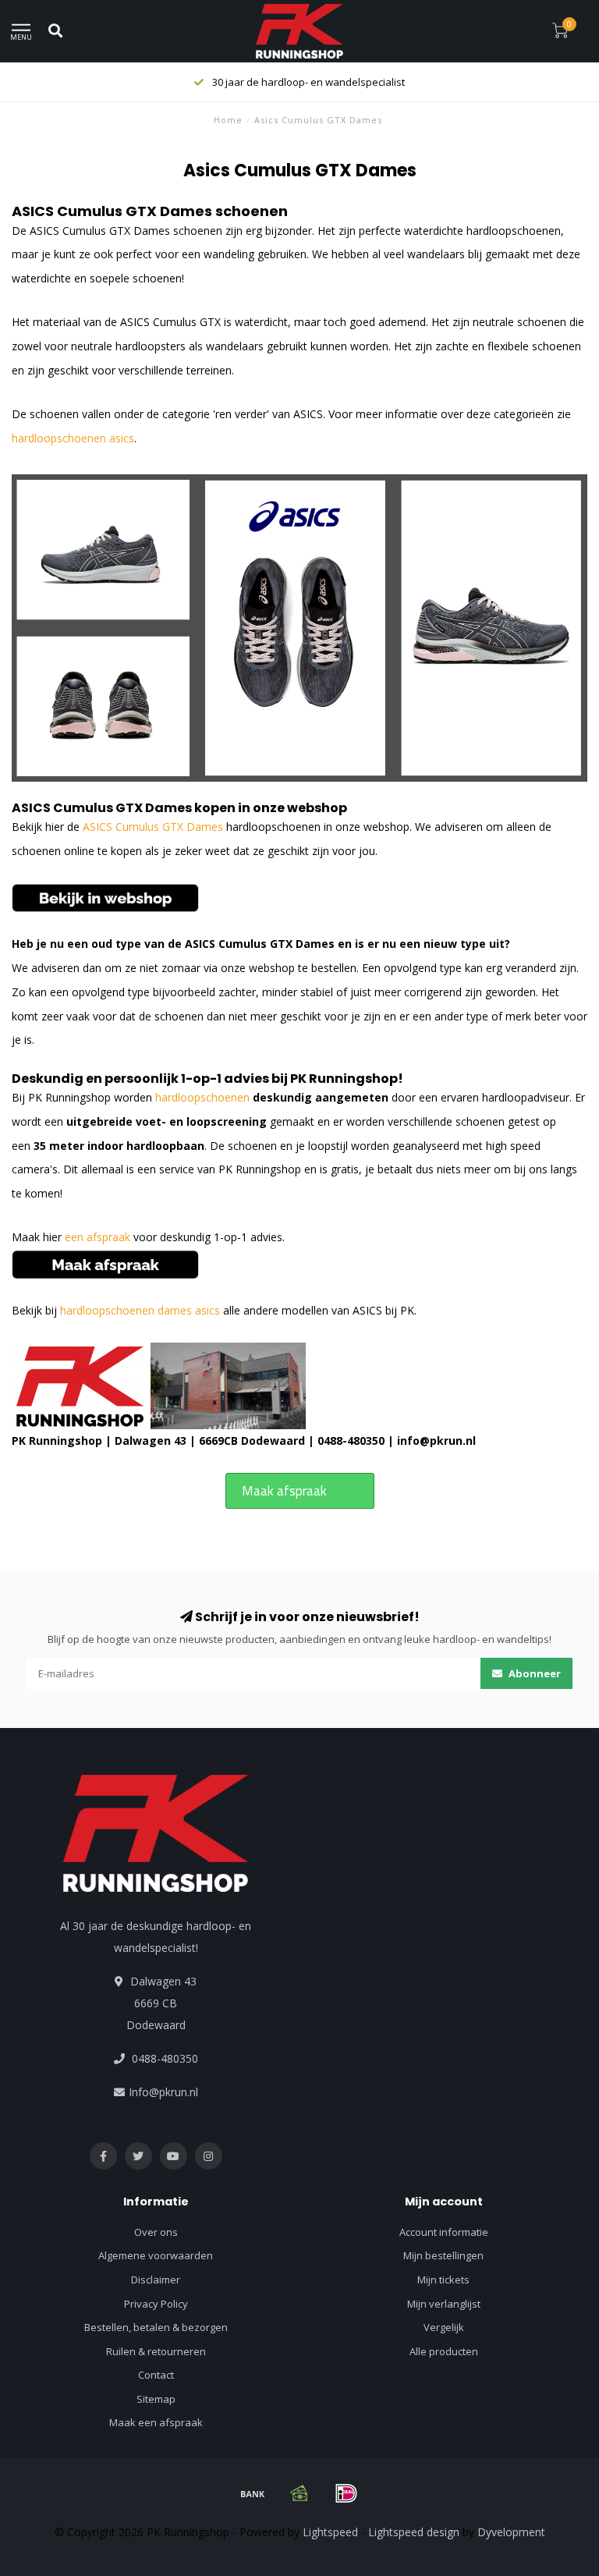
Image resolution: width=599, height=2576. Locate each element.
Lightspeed (330, 2532)
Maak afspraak (284, 1491)
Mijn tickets (443, 2280)
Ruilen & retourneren (156, 2351)
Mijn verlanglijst (444, 2304)
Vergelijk (444, 2327)
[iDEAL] (346, 2493)
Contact (156, 2375)
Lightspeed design (414, 2532)
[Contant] (299, 2493)
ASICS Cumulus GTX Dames (102, 808)
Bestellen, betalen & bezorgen (156, 2327)
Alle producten (444, 2351)
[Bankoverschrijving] (253, 2493)
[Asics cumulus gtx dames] (299, 627)
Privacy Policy (156, 2304)
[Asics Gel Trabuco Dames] (105, 897)
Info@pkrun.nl (163, 2092)
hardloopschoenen (202, 1097)
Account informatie (444, 2232)
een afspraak (97, 1237)
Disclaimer (156, 2280)
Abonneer (533, 1673)
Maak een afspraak (156, 2422)
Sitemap (156, 2399)
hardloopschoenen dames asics (140, 1310)
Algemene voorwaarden (156, 2255)
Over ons (156, 2232)
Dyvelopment (511, 2532)
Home (228, 120)
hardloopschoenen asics (73, 438)
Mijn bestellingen (443, 2255)
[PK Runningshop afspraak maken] (105, 1263)
